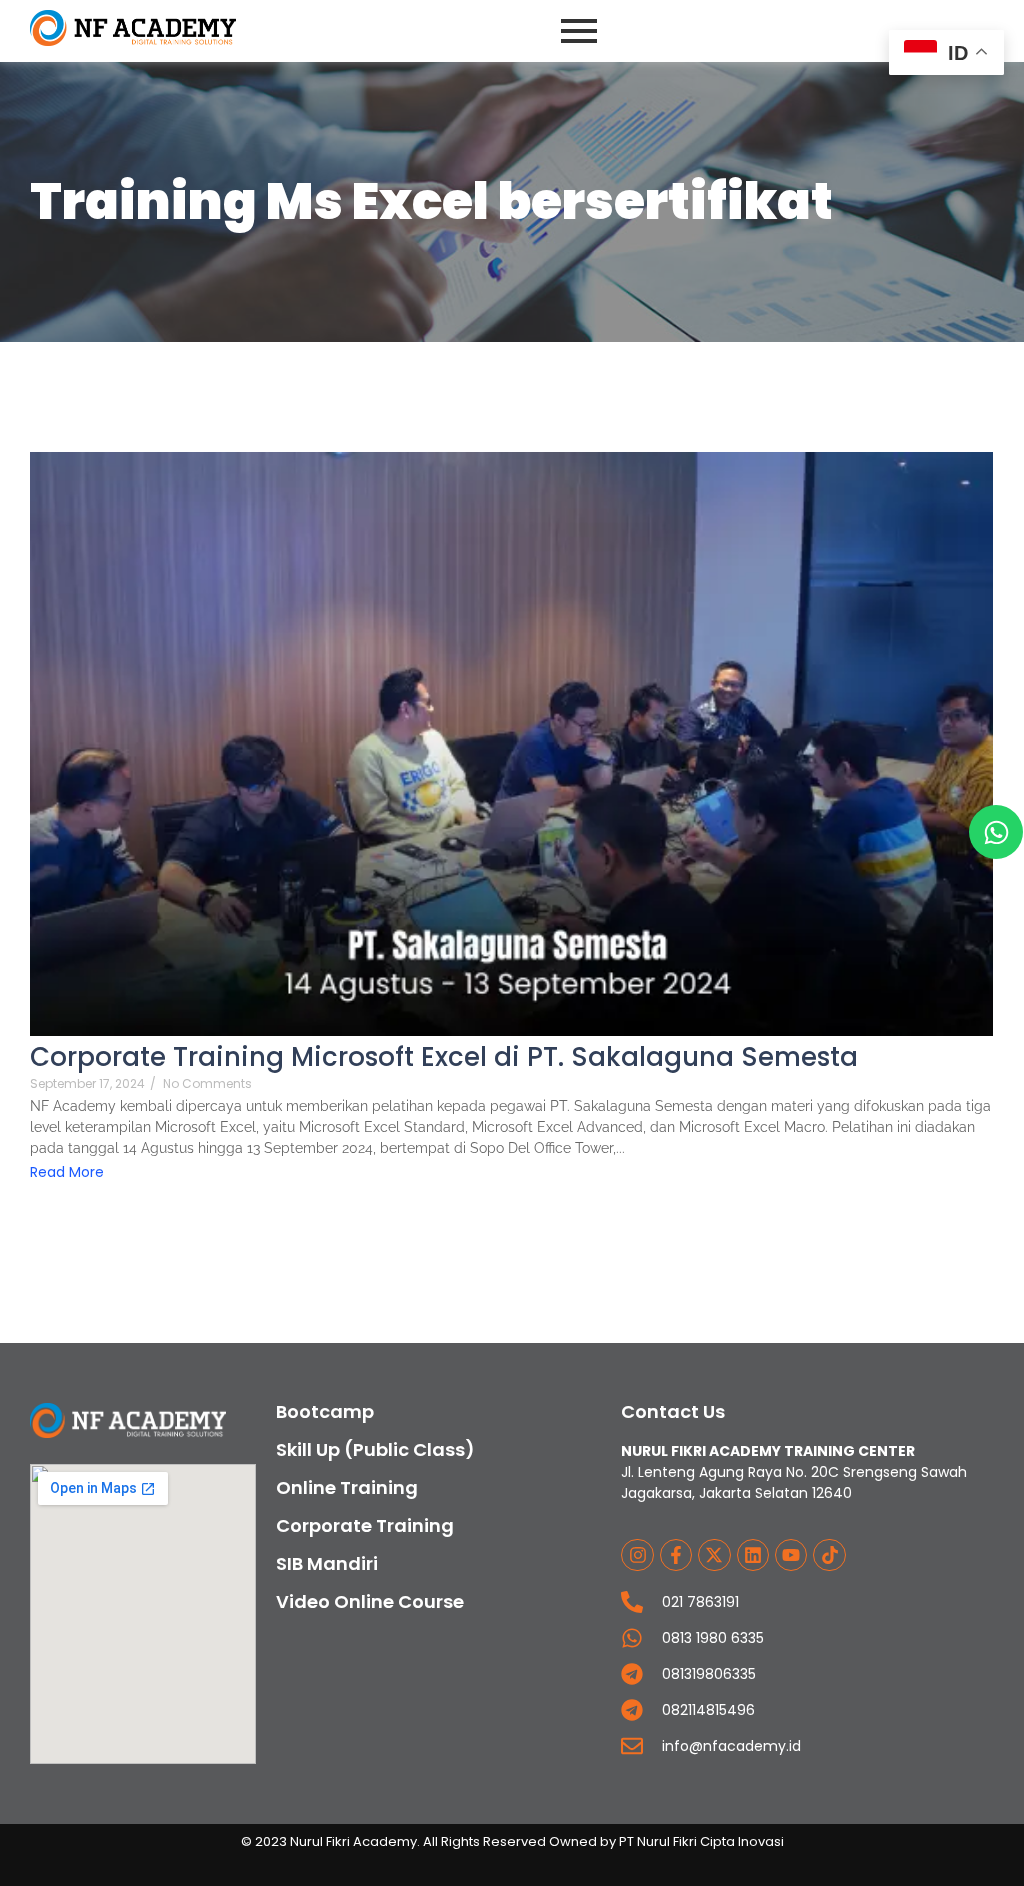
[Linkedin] (753, 1555)
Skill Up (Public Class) (375, 1449)
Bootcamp (325, 1411)
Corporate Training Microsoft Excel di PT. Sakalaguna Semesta (444, 1057)
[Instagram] (637, 1555)
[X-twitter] (714, 1555)
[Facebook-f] (676, 1555)
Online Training (347, 1487)
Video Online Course (370, 1601)
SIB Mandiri (327, 1563)
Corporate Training (365, 1525)
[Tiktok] (829, 1555)
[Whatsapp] (996, 832)
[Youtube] (791, 1555)
